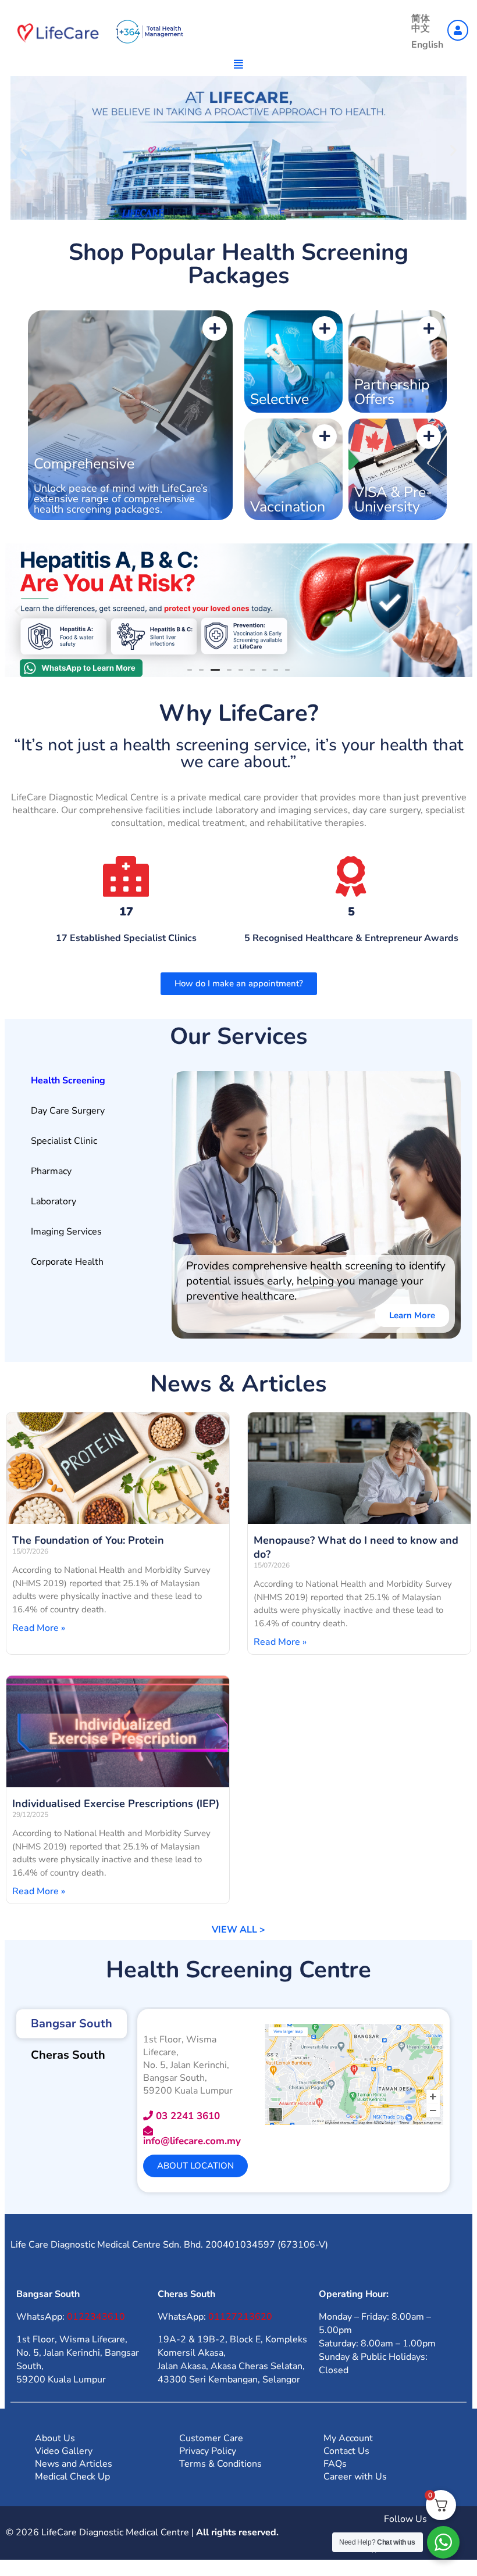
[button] (24, 150)
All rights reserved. (237, 2543)
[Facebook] (374, 2556)
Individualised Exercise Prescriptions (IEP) (116, 1814)
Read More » (39, 1638)
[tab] (88, 1091)
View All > (238, 1940)
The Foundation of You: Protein (88, 1551)
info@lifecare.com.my (192, 2151)
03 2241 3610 (186, 2126)
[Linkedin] (405, 2556)
